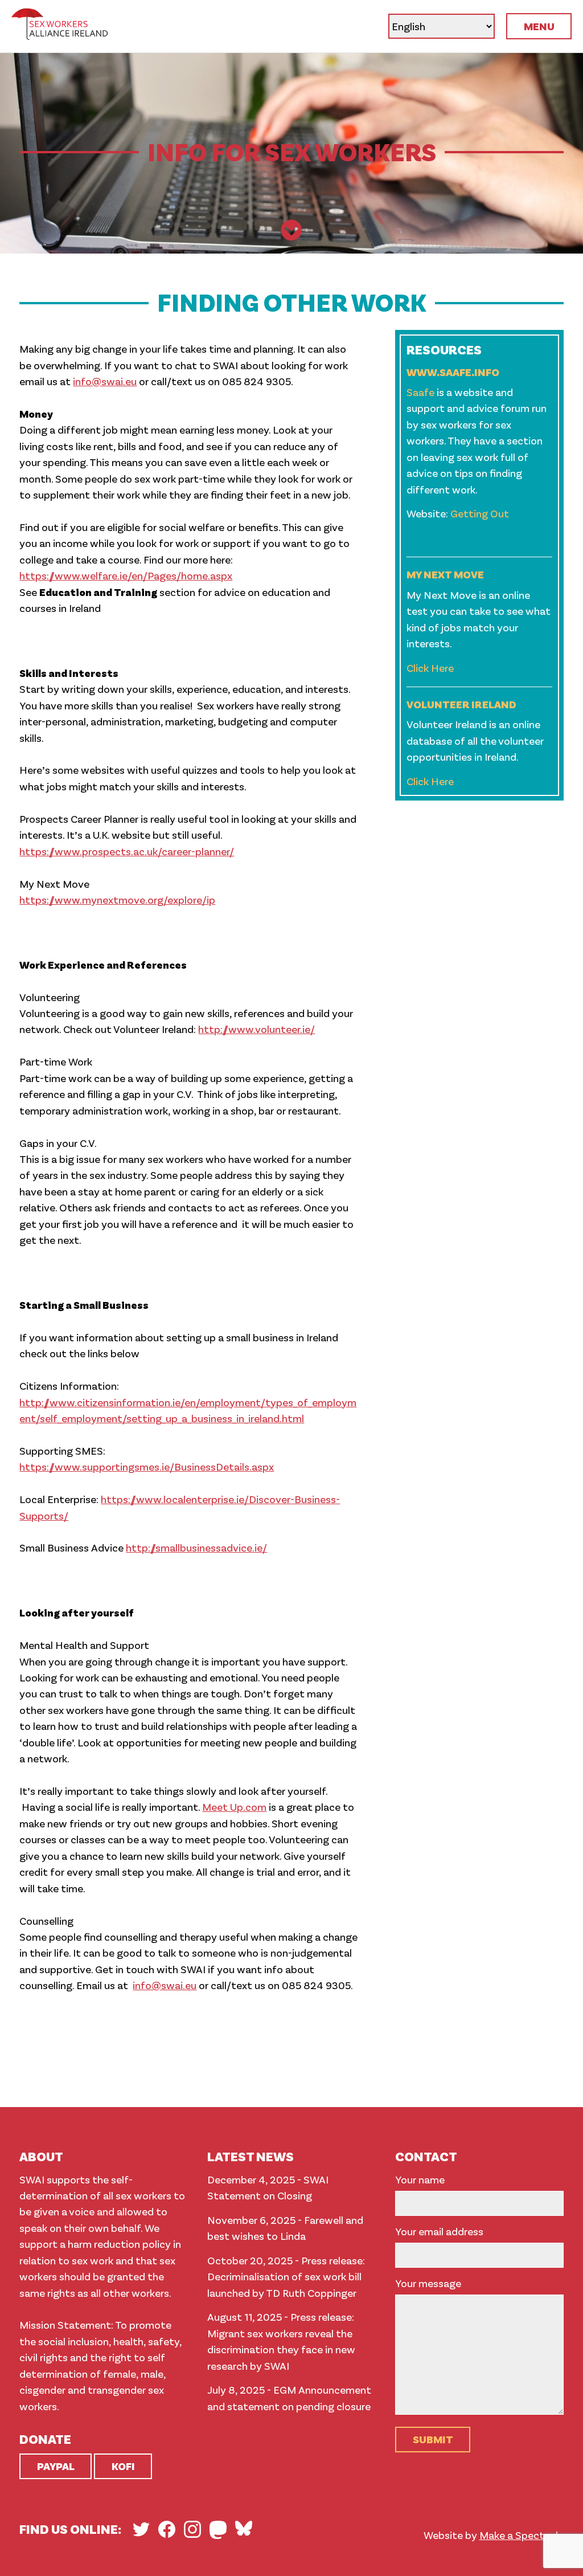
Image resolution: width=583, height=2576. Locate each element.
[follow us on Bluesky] (244, 2528)
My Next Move (445, 574)
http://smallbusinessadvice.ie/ (196, 1547)
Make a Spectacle (522, 2535)
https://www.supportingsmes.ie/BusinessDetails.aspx (147, 1466)
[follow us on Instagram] (192, 2529)
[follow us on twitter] (141, 2529)
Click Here (430, 668)
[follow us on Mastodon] (218, 2530)
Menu (539, 26)
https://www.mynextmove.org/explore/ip (117, 899)
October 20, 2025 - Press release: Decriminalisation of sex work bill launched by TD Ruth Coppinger (286, 2276)
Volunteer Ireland (461, 704)
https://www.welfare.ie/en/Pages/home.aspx (126, 575)
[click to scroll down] (291, 231)
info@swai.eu (105, 381)
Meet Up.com (234, 1807)
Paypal (56, 2466)
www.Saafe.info (453, 372)
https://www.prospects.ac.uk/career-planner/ (127, 851)
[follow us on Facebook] (167, 2529)
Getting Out (479, 513)
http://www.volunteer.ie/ (256, 1029)
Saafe (420, 392)
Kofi (123, 2466)
